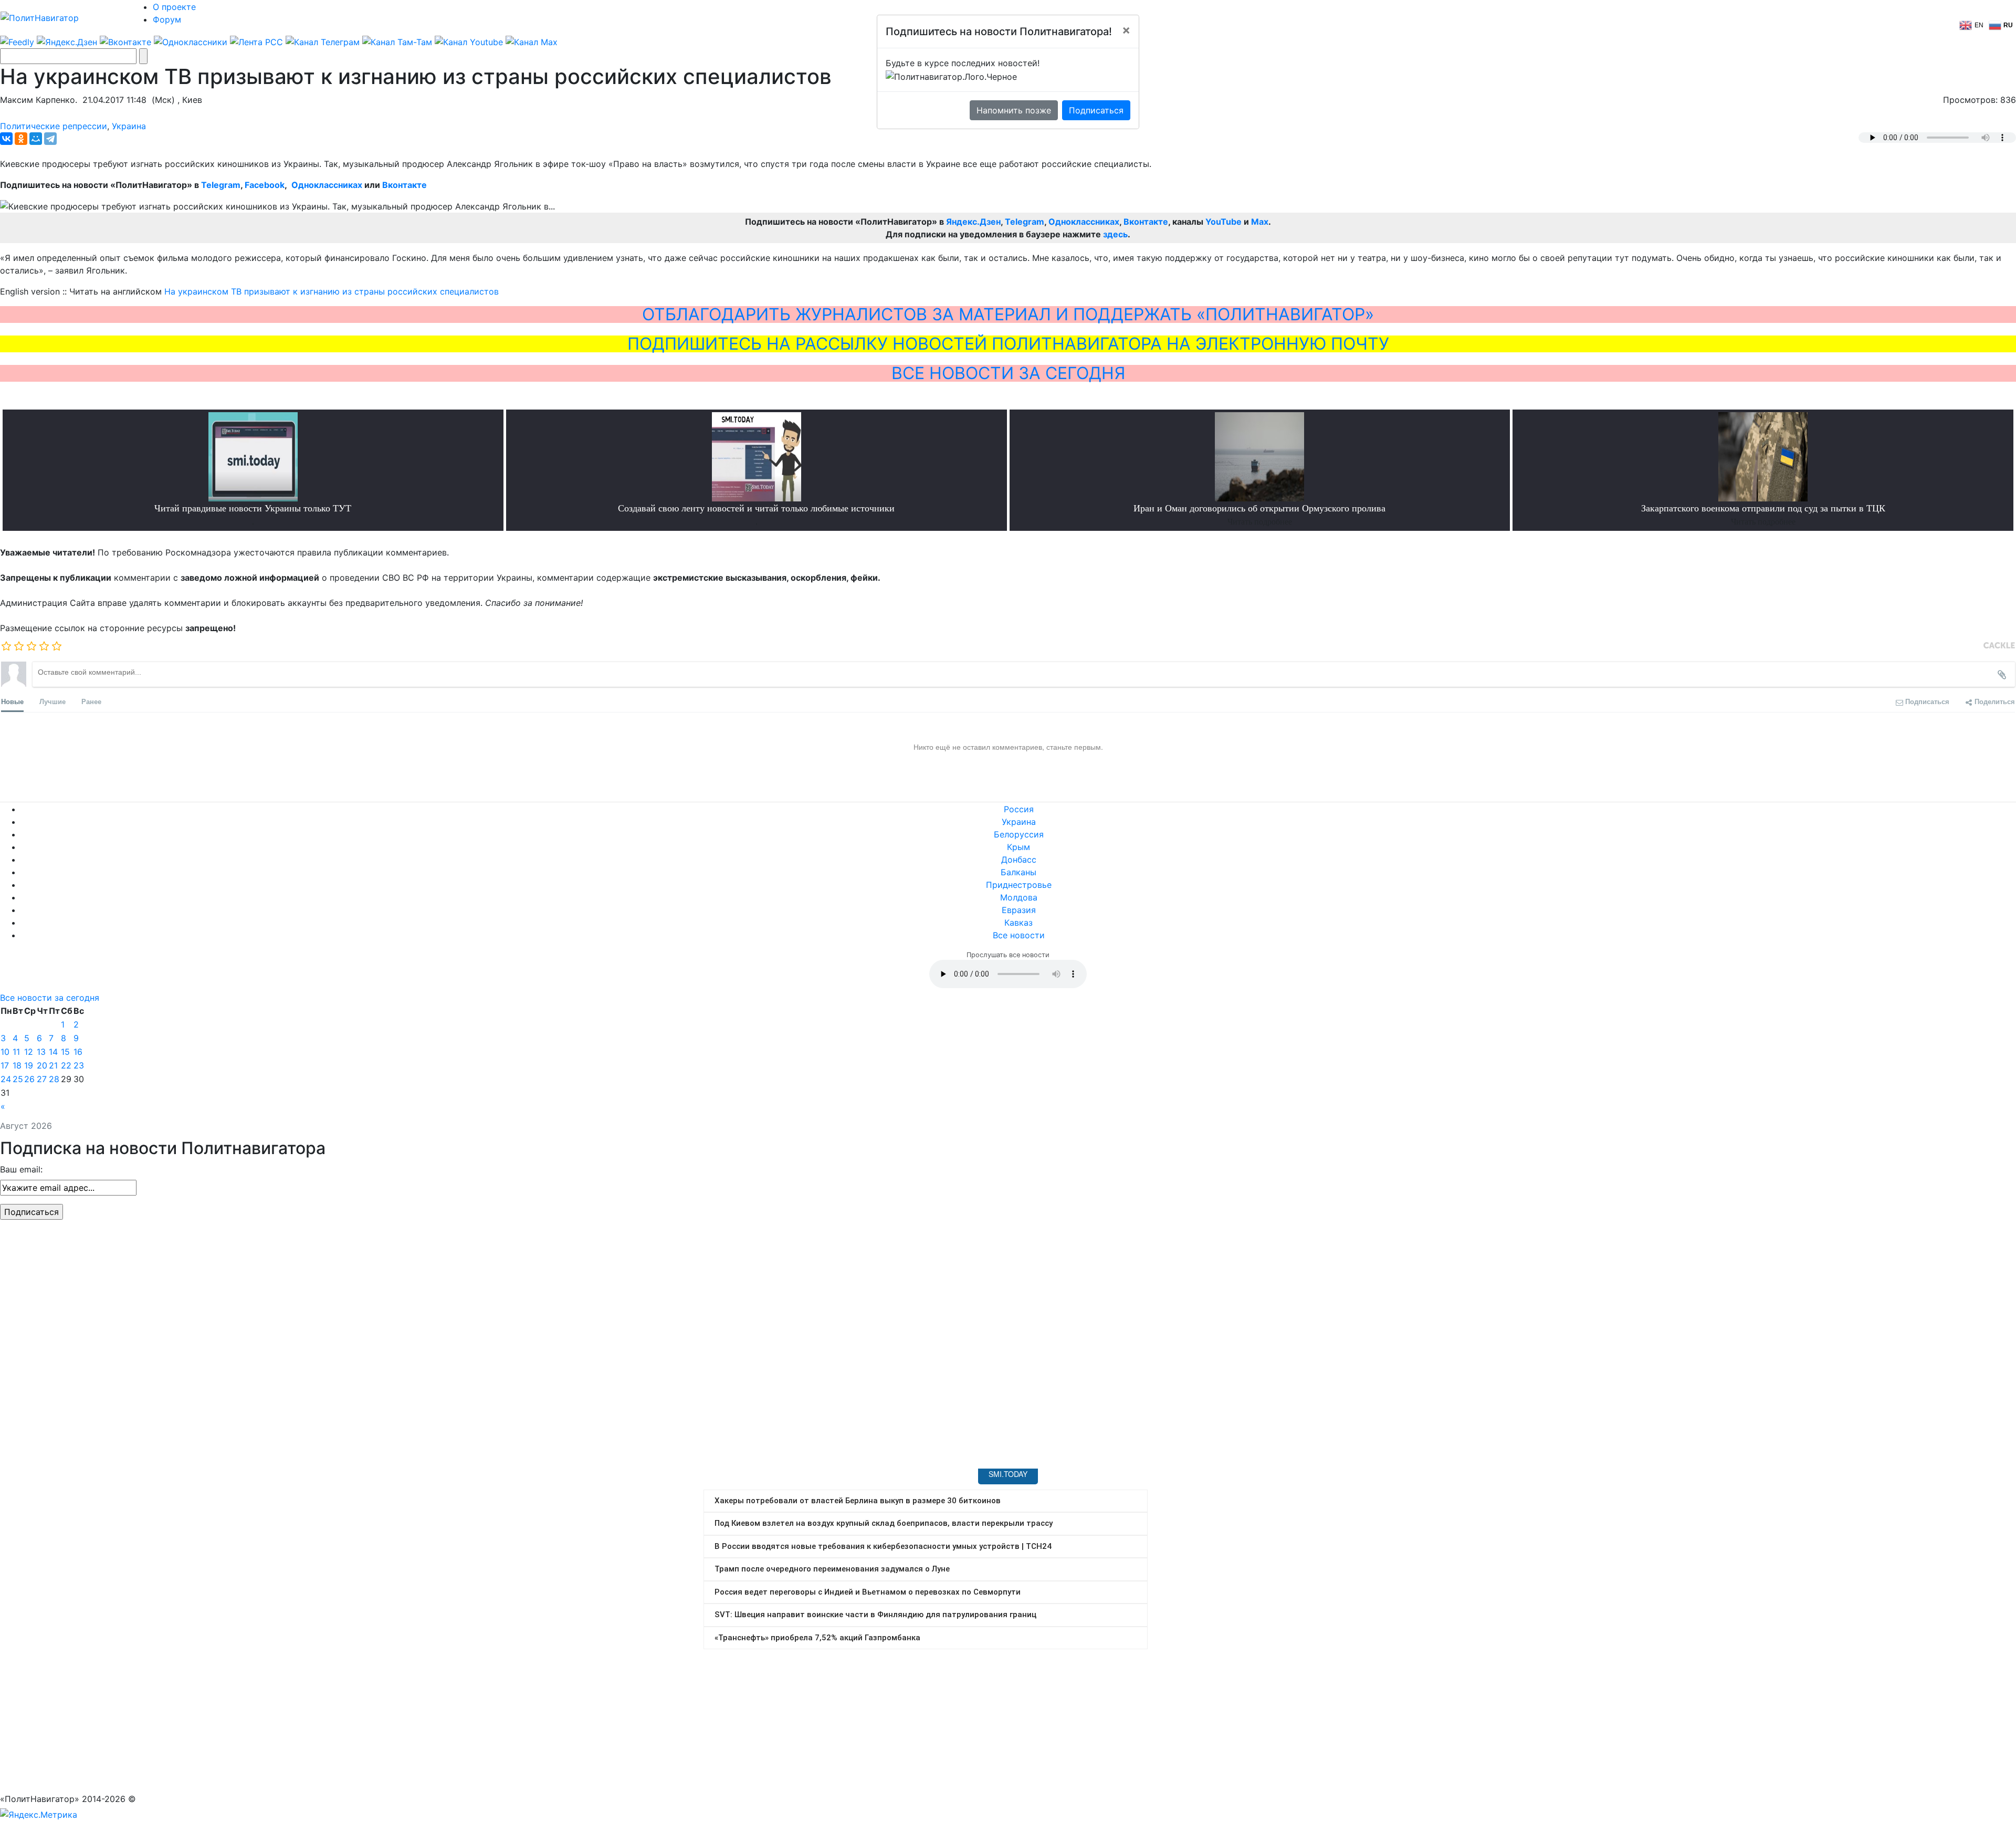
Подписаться (1096, 110)
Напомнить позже (1014, 110)
